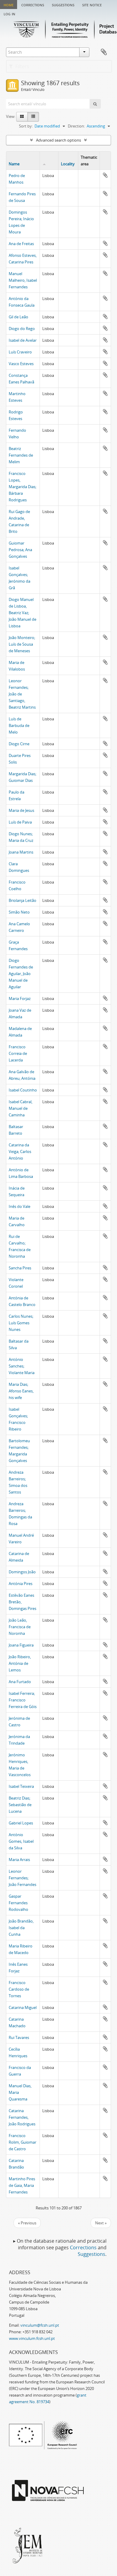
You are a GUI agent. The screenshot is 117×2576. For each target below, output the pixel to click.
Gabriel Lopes (21, 1823)
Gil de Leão (18, 317)
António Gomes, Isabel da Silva (21, 1841)
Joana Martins (21, 852)
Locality (68, 164)
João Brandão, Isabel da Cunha (21, 1928)
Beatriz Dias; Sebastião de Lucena (20, 1805)
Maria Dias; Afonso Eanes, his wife (21, 1391)
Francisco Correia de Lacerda (18, 1053)
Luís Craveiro (20, 352)
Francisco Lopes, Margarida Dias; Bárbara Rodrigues (22, 487)
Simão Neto (19, 912)
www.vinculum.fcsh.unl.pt (32, 2338)
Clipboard (104, 52)
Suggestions (63, 5)
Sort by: (26, 126)
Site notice (92, 5)
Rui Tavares (19, 2037)
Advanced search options (58, 140)
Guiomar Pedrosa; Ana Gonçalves (20, 550)
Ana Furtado (20, 1682)
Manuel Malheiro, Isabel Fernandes (23, 280)
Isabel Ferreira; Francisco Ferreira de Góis (23, 1700)
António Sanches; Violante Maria (22, 1366)
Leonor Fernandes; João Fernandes (22, 1878)
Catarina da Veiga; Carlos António (20, 1151)
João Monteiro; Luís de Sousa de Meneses (22, 644)
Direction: (76, 126)
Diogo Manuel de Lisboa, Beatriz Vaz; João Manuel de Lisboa (22, 613)
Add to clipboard (105, 175)
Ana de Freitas (21, 244)
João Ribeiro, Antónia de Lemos (20, 1663)
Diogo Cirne (19, 744)
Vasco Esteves (21, 364)
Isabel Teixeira (21, 1786)
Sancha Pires (20, 1268)
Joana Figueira (21, 1645)
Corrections (33, 5)
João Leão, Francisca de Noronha (20, 1627)
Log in (9, 14)
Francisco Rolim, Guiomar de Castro (22, 2142)
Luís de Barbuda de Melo (19, 725)
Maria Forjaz (20, 998)
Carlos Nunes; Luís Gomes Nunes (21, 1323)
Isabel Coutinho (23, 1090)
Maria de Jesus (21, 810)
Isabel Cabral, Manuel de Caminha (21, 1108)
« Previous (27, 2223)
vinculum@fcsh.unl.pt (40, 2325)
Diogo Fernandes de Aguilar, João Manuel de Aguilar (21, 974)
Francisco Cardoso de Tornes (19, 1989)
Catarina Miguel (23, 2007)
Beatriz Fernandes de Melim (21, 455)
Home (9, 5)
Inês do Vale (19, 1206)
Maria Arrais (19, 1860)
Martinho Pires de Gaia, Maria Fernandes (22, 2185)
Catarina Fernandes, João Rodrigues (22, 2117)
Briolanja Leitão (22, 900)
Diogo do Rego (22, 329)
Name (14, 164)
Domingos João (22, 1572)
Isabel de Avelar (23, 340)
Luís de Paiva (20, 822)
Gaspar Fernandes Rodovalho (18, 1903)
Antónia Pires (21, 1584)
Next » (101, 2223)
